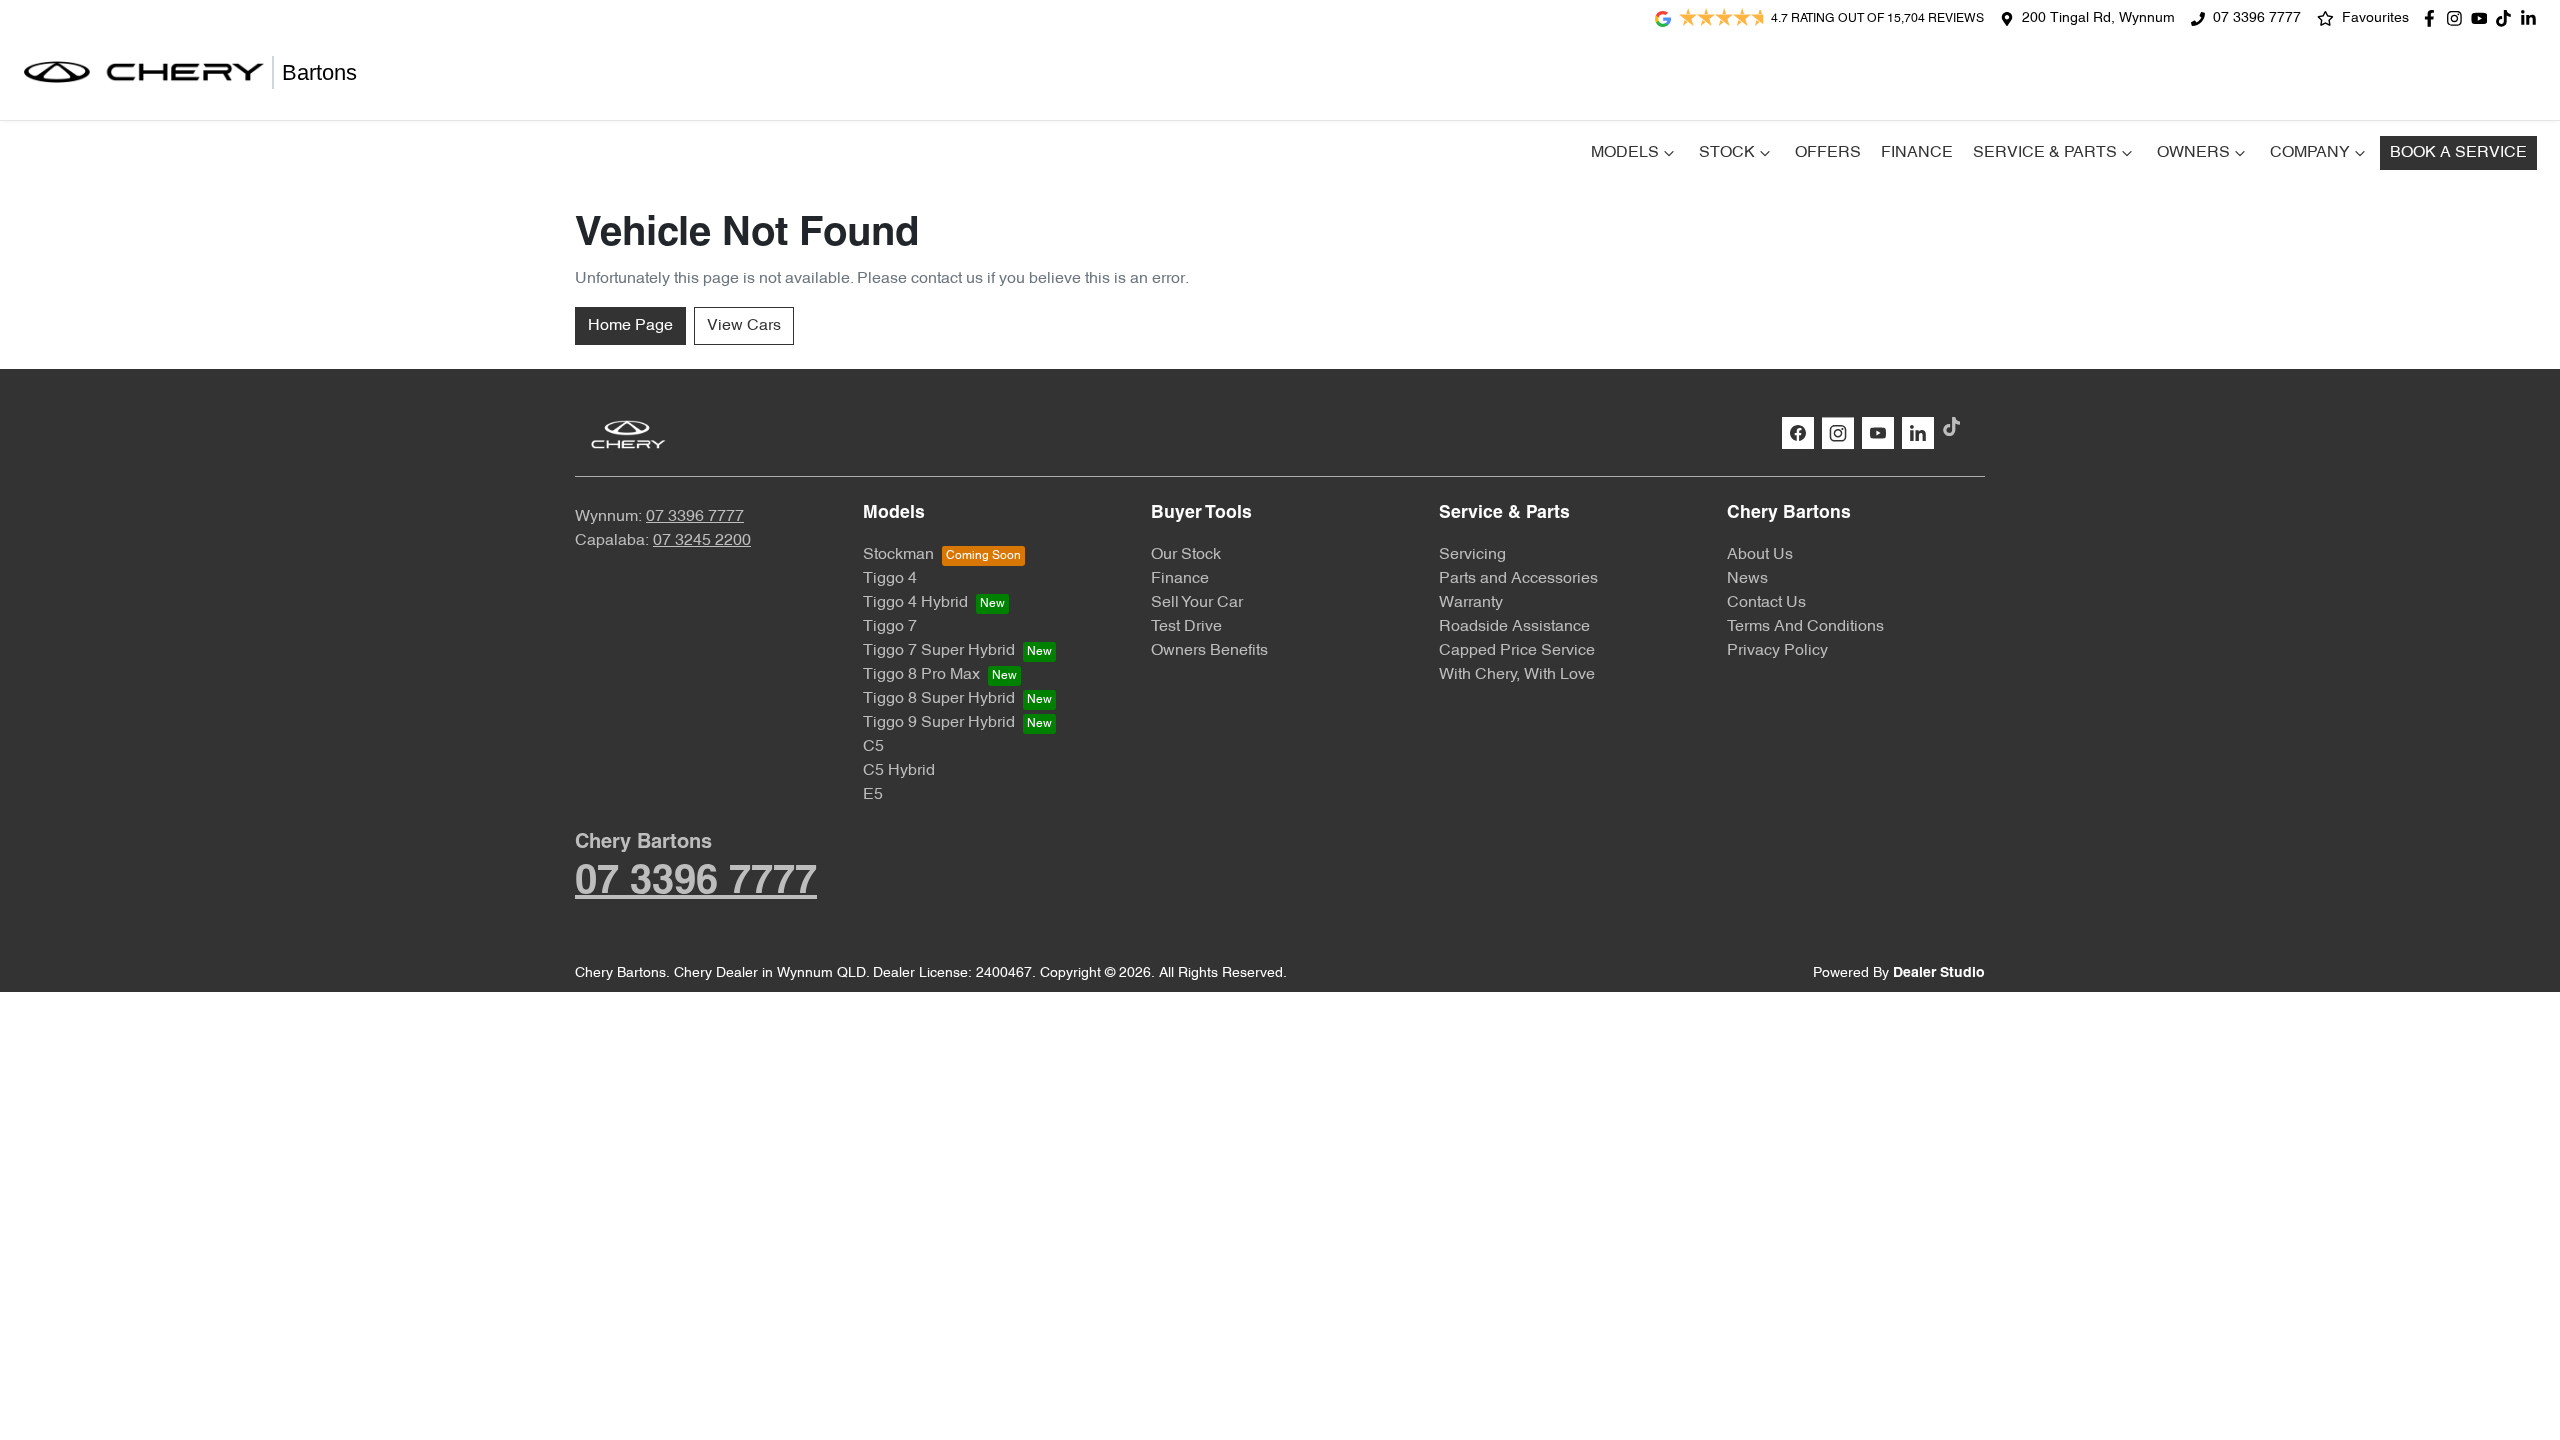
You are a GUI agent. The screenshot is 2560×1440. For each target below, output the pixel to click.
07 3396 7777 (2257, 18)
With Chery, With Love (1517, 675)
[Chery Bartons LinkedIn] (2532, 18)
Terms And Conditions (1805, 627)
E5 (873, 795)
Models (1625, 153)
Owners (2193, 153)
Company (2310, 153)
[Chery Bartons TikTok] (1955, 426)
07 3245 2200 (702, 541)
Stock (1727, 153)
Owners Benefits (1209, 651)
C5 (873, 747)
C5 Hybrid (899, 771)
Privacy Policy (1777, 651)
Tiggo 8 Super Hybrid (939, 699)
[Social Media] (2507, 18)
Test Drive (1186, 627)
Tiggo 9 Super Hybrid (939, 723)
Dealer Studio (1939, 973)
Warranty (1471, 603)
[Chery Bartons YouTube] (2483, 18)
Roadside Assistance (1514, 627)
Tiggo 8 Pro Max (921, 675)
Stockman (898, 555)
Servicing (1472, 555)
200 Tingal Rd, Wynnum (2098, 18)
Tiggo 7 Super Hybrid (939, 651)
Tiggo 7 (890, 627)
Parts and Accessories (1518, 579)
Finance (1917, 153)
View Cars (744, 326)
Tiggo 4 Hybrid (915, 603)
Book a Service (2458, 153)
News (1747, 579)
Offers (1828, 153)
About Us (1760, 555)
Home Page (630, 326)
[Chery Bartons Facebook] (2433, 18)
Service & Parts (2045, 153)
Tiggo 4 (890, 579)
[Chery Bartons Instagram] (2458, 18)
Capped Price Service (1517, 651)
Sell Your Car (1197, 603)
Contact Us (1766, 603)
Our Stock (1186, 555)
